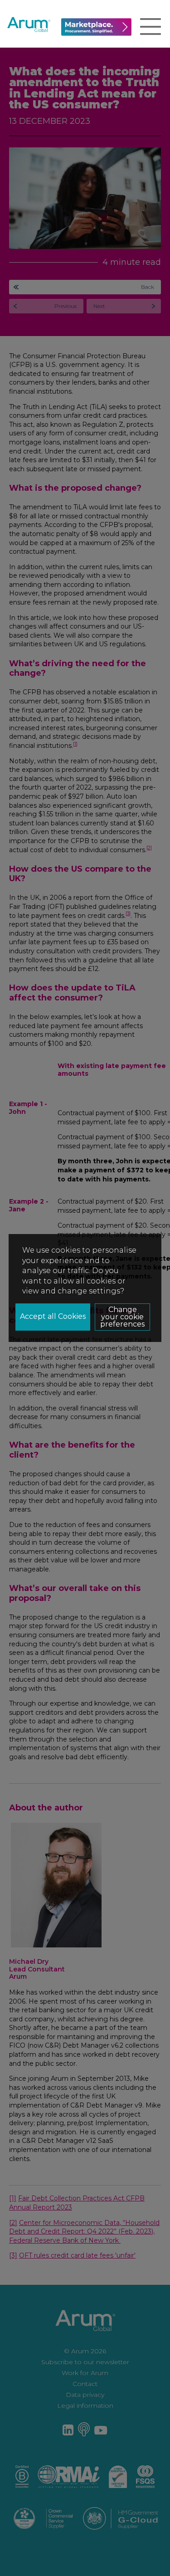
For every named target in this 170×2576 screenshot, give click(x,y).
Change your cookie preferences (122, 1317)
